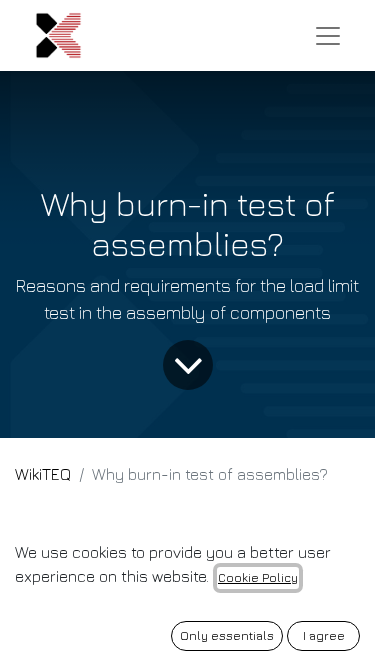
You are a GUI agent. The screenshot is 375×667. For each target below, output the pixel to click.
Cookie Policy (258, 577)
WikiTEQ (43, 474)
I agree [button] (324, 635)
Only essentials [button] (227, 635)
